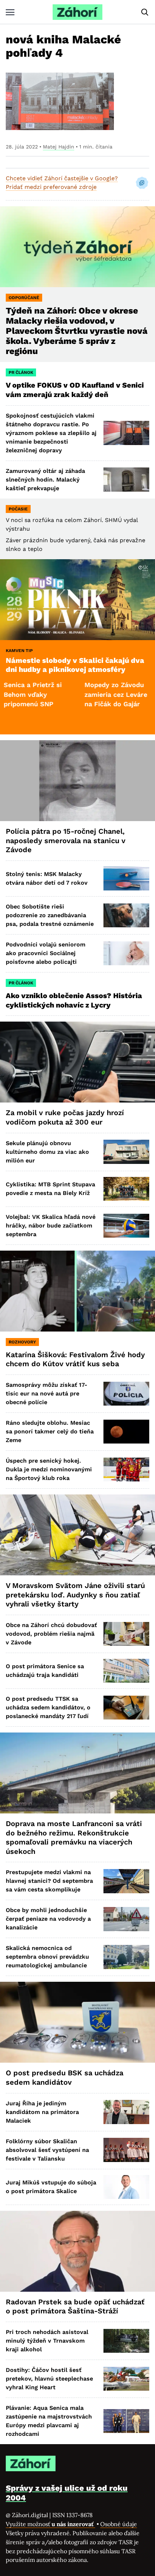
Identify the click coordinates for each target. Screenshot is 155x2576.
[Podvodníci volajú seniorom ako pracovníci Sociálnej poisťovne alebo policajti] (126, 953)
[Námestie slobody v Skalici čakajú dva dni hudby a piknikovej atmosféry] (77, 600)
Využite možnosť (50, 2524)
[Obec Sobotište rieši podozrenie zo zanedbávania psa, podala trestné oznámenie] (126, 915)
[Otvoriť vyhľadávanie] (145, 12)
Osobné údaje (119, 2524)
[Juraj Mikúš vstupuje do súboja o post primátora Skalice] (126, 2187)
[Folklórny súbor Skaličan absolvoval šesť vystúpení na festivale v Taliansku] (126, 2150)
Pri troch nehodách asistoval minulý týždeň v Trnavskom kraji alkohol (47, 2341)
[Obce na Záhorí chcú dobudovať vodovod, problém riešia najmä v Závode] (126, 1634)
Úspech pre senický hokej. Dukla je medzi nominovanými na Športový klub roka (49, 1469)
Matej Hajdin (59, 147)
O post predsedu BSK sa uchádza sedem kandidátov (65, 2077)
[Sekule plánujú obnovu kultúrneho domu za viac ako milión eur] (126, 1152)
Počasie (18, 509)
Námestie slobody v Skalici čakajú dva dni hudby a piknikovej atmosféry (75, 665)
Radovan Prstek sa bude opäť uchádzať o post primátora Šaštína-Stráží (75, 2307)
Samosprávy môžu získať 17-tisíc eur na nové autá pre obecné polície (46, 1393)
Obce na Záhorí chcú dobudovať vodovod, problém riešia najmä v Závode (51, 1634)
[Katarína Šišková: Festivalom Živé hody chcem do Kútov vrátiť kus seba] (77, 1291)
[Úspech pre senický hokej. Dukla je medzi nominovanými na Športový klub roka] (126, 1470)
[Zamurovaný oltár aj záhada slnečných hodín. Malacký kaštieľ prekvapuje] (126, 479)
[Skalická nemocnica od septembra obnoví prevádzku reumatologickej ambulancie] (126, 1957)
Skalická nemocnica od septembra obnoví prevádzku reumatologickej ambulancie (47, 1957)
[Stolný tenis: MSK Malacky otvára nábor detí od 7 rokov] (126, 879)
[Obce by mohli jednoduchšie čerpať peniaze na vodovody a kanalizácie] (126, 1919)
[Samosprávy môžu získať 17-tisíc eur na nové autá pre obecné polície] (126, 1394)
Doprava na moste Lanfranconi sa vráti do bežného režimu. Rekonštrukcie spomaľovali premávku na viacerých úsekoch (74, 1837)
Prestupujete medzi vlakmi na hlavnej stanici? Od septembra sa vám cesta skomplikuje (49, 1881)
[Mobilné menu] (10, 12)
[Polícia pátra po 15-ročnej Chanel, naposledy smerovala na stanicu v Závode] (77, 781)
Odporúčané (24, 298)
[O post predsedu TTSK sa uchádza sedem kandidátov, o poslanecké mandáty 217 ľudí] (126, 1708)
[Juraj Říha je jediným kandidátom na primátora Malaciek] (126, 2112)
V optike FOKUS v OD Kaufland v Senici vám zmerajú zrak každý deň (75, 390)
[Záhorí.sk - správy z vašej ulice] (77, 12)
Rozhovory (22, 1342)
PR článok (21, 372)
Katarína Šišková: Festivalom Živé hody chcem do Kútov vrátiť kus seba (75, 1359)
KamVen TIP (19, 651)
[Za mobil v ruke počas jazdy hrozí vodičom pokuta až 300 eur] (77, 1062)
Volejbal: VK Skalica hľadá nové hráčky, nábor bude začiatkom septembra (51, 1226)
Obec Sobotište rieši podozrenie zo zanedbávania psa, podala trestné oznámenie (50, 915)
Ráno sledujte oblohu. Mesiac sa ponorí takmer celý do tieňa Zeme (50, 1431)
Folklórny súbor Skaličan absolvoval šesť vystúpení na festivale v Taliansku (47, 2150)
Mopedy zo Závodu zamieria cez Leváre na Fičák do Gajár (79, 694)
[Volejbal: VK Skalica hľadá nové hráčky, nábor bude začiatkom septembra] (126, 1226)
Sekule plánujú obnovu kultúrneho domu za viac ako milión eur (47, 1152)
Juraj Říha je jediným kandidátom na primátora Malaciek (42, 2112)
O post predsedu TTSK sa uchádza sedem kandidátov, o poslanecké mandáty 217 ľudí (48, 1707)
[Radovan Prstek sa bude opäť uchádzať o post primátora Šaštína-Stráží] (77, 2251)
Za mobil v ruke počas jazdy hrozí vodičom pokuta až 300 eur (65, 1117)
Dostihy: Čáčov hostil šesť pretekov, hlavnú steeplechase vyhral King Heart (49, 2379)
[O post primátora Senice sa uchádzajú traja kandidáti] (126, 1671)
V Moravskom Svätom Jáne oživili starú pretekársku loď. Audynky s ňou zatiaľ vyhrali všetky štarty (75, 1595)
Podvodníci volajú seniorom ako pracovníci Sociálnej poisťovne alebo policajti (46, 953)
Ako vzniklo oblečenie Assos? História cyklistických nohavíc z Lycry (74, 1000)
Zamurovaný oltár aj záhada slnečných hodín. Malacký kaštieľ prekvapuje (45, 480)
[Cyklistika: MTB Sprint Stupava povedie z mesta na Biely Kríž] (126, 1189)
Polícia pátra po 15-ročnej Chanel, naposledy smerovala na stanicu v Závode (66, 840)
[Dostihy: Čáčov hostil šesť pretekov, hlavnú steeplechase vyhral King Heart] (126, 2379)
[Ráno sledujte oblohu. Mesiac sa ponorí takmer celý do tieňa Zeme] (126, 1432)
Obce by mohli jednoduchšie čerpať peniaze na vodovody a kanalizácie (48, 1919)
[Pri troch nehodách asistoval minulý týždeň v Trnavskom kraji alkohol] (126, 2341)
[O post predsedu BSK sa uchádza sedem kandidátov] (77, 2022)
